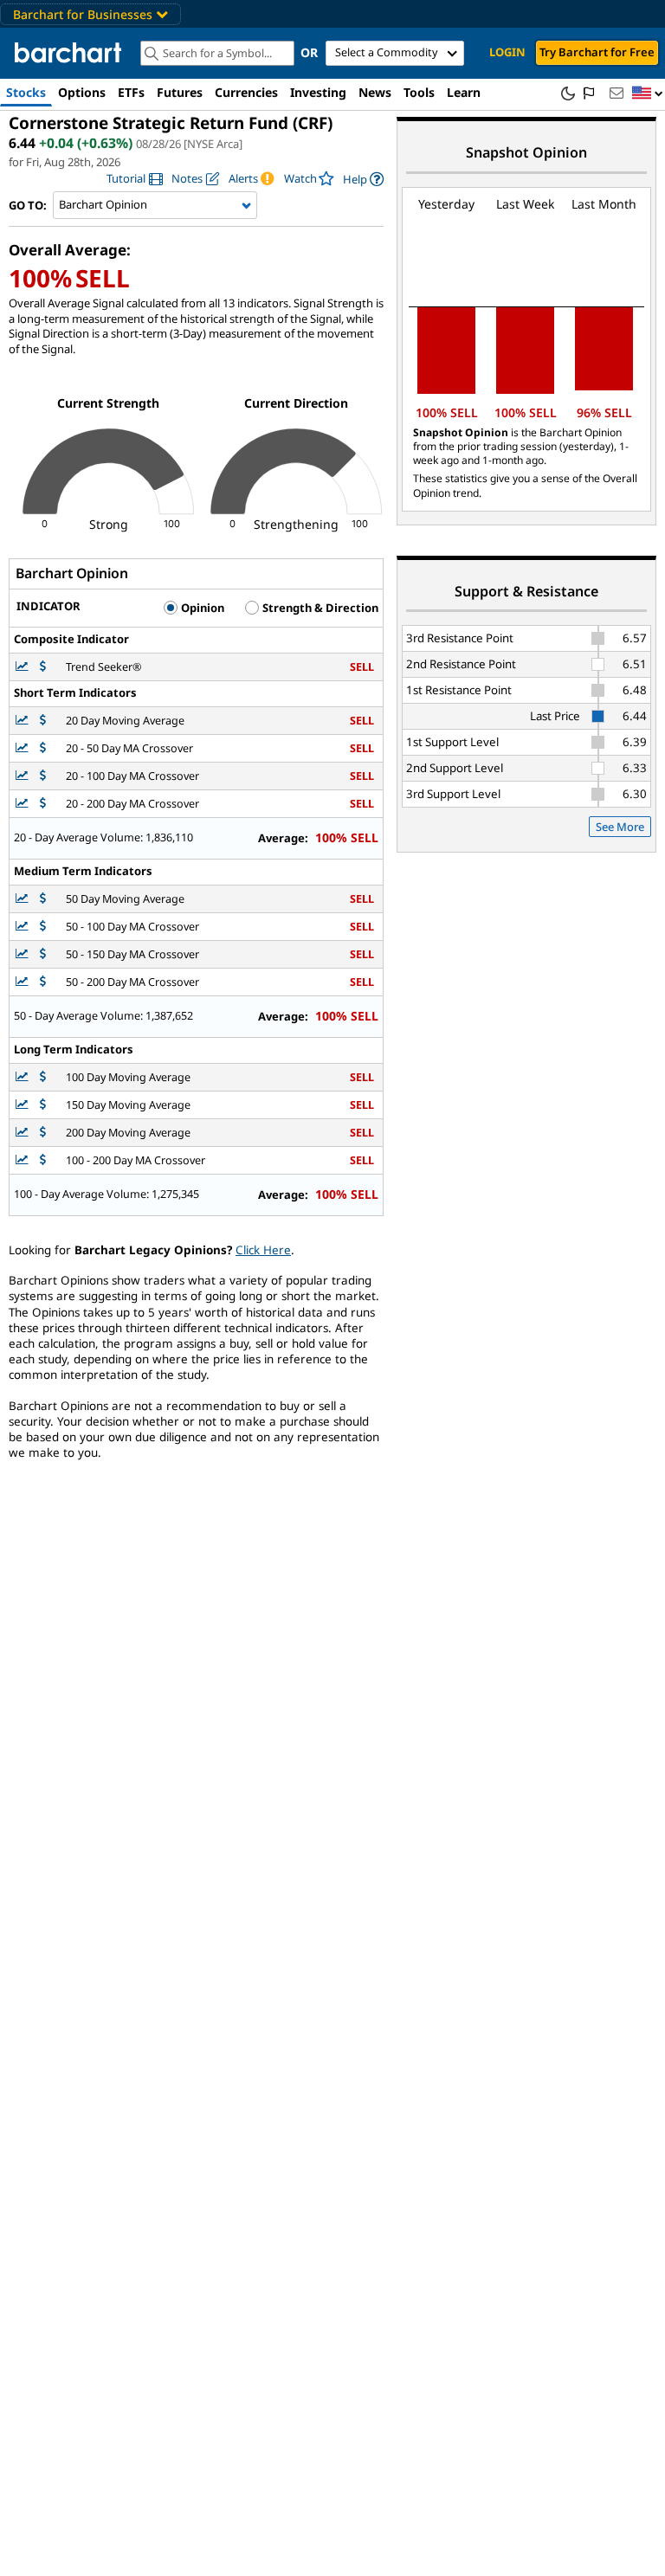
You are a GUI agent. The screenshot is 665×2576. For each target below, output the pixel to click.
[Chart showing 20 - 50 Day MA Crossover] (23, 748)
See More (620, 827)
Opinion (201, 608)
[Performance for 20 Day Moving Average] (43, 721)
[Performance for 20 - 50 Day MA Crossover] (43, 748)
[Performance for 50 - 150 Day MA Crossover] (43, 954)
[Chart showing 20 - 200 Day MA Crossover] (23, 804)
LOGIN (507, 52)
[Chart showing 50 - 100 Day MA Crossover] (23, 927)
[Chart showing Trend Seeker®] (23, 667)
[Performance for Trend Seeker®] (43, 667)
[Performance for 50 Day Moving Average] (43, 899)
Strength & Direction (319, 608)
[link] (135, 179)
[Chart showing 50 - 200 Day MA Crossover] (23, 982)
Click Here (263, 1250)
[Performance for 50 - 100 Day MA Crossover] (43, 927)
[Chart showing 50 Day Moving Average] (23, 899)
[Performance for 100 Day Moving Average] (43, 1077)
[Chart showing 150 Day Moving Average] (23, 1105)
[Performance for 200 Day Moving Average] (43, 1133)
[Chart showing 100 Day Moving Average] (23, 1077)
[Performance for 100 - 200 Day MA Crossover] (43, 1160)
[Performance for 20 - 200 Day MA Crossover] (43, 804)
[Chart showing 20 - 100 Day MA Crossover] (23, 776)
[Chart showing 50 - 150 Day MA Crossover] (23, 954)
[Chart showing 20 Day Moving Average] (23, 721)
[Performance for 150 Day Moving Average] (43, 1105)
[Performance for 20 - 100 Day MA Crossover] (43, 776)
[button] (648, 94)
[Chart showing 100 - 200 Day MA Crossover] (23, 1160)
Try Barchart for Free (597, 52)
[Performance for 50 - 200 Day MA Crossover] (43, 982)
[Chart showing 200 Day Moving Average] (23, 1133)
